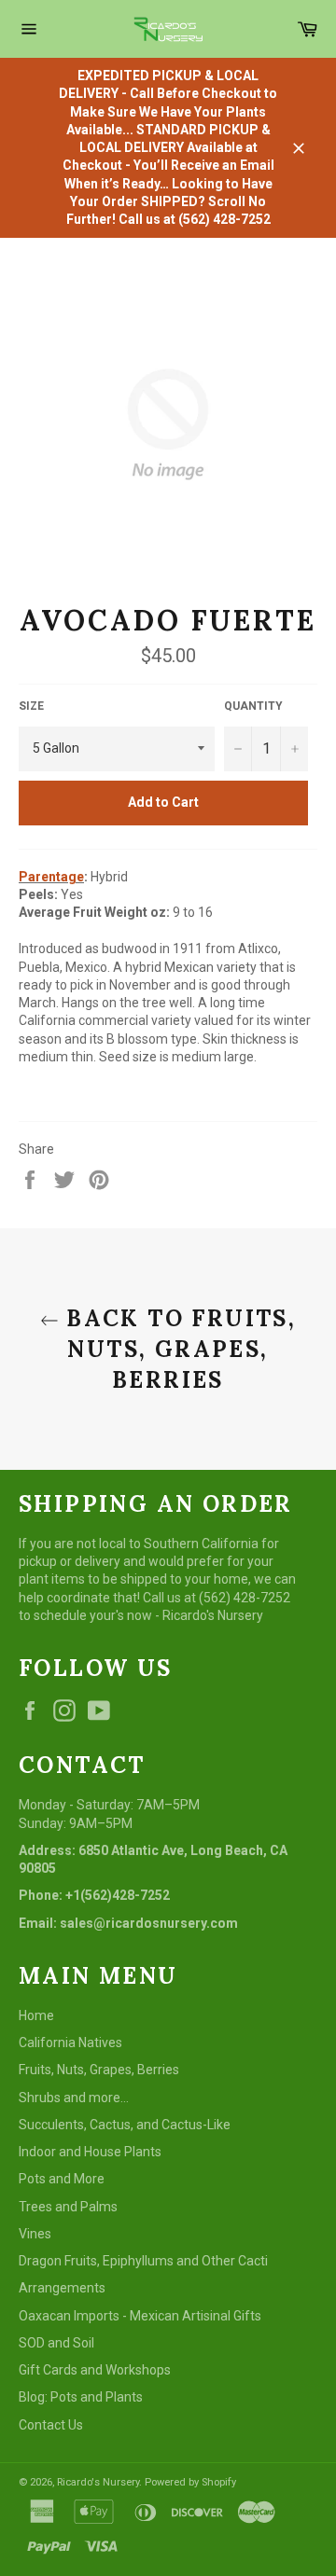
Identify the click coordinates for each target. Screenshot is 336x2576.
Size (31, 706)
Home (36, 2015)
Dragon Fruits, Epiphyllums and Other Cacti (143, 2261)
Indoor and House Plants (90, 2152)
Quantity (253, 706)
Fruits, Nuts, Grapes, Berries (99, 2070)
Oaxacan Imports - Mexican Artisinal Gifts (140, 2316)
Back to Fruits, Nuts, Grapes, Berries (177, 1349)
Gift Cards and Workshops (95, 2370)
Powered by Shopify (190, 2482)
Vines (35, 2234)
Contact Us (51, 2425)
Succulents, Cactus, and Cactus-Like (125, 2125)
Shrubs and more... (74, 2098)
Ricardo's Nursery (98, 2482)
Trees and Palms (68, 2207)
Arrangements (62, 2288)
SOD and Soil (56, 2343)
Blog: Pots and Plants (81, 2397)
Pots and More (62, 2179)
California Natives (70, 2043)
